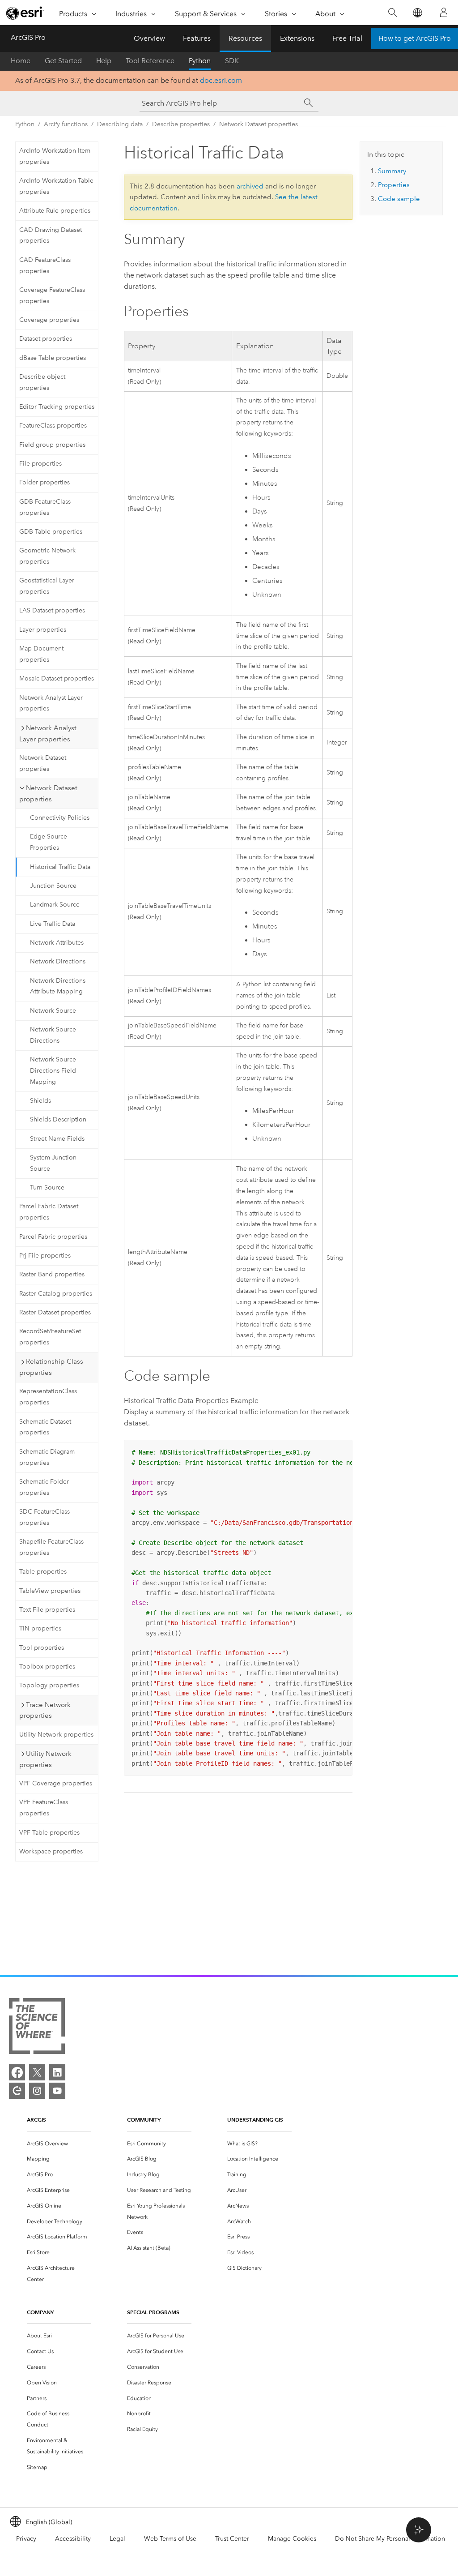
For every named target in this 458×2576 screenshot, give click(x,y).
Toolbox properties (47, 1667)
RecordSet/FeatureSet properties (50, 1337)
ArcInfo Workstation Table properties (56, 186)
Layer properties (43, 630)
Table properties (43, 1572)
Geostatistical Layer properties (47, 586)
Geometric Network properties (47, 556)
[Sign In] (444, 13)
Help (104, 61)
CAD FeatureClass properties (45, 265)
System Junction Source (53, 1163)
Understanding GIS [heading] (255, 2120)
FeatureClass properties (53, 426)
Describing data (120, 124)
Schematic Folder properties (44, 1487)
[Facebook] (17, 2072)
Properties (394, 185)
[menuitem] (59, 2144)
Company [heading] (40, 2312)
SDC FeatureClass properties (45, 1517)
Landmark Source (55, 905)
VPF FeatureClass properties (44, 1808)
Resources (245, 38)
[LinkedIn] (57, 2072)
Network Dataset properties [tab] (48, 794)
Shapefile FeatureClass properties (51, 1547)
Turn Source (47, 1187)
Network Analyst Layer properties (51, 703)
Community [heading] (144, 2120)
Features (197, 38)
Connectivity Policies (60, 818)
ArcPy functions (66, 124)
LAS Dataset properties (52, 610)
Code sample (399, 199)
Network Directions (58, 961)
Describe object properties (42, 382)
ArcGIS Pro (28, 37)
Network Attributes (57, 943)
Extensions (297, 38)
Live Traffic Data (53, 924)
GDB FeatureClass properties (45, 507)
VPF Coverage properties (56, 1783)
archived (250, 186)
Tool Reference (150, 61)
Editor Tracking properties (57, 407)
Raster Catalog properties (56, 1294)
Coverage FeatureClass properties (52, 295)
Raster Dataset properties (55, 1312)
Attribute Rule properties (55, 211)
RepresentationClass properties (48, 1397)
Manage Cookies (292, 2539)
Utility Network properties (56, 1735)
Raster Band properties (52, 1274)
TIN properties (40, 1628)
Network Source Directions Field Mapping (53, 1071)
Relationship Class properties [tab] (51, 1367)
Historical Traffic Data (60, 867)
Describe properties (181, 124)
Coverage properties (49, 320)
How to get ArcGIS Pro (415, 38)
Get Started (63, 61)
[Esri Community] (17, 2091)
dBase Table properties (53, 358)
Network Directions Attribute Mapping (58, 986)
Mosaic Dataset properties (57, 678)
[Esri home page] (25, 13)
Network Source (53, 1011)
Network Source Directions (53, 1035)
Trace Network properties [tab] (45, 1710)
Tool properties (42, 1648)
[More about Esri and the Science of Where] (37, 2028)
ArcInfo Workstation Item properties (55, 156)
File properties (40, 464)
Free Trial (347, 38)
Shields (40, 1101)
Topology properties (49, 1685)
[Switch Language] (417, 13)
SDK (232, 61)
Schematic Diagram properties (47, 1457)
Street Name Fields (57, 1139)
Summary (392, 171)
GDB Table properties (51, 532)
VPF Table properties (49, 1833)
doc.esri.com (221, 80)
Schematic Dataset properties (45, 1427)
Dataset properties (46, 339)
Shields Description (58, 1119)
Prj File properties (45, 1256)
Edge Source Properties (49, 842)
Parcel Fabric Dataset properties (49, 1212)
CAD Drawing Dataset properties (51, 235)
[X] (37, 2072)
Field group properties (52, 445)
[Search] (392, 13)
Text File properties (47, 1610)
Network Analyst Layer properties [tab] (48, 734)
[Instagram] (37, 2091)
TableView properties (50, 1591)
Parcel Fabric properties (53, 1237)
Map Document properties (41, 654)
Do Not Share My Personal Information (390, 2539)
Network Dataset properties (259, 124)
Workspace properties (51, 1851)
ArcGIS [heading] (36, 2120)
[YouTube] (57, 2091)
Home (21, 61)
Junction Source (53, 886)
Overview (149, 38)
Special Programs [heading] (153, 2312)
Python (200, 61)
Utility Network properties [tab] (45, 1759)
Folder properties (45, 482)
